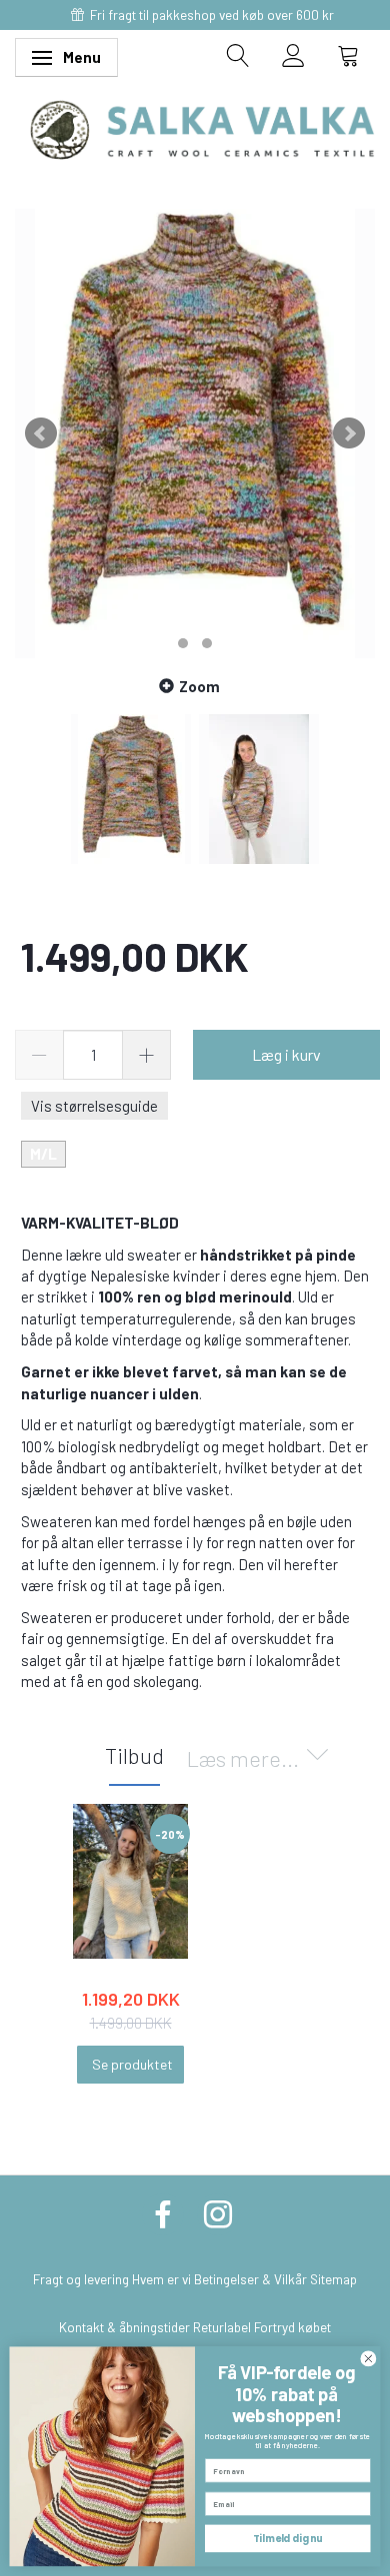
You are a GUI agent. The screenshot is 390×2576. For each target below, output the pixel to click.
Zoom (199, 686)
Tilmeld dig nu (287, 2539)
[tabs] (238, 55)
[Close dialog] (368, 2359)
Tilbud (134, 1755)
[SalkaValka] (202, 128)
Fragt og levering (81, 2279)
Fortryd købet (292, 2327)
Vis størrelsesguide (94, 1106)
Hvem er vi (161, 2279)
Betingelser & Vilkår (250, 2279)
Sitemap (333, 2279)
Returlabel (222, 2327)
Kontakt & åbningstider (124, 2327)
